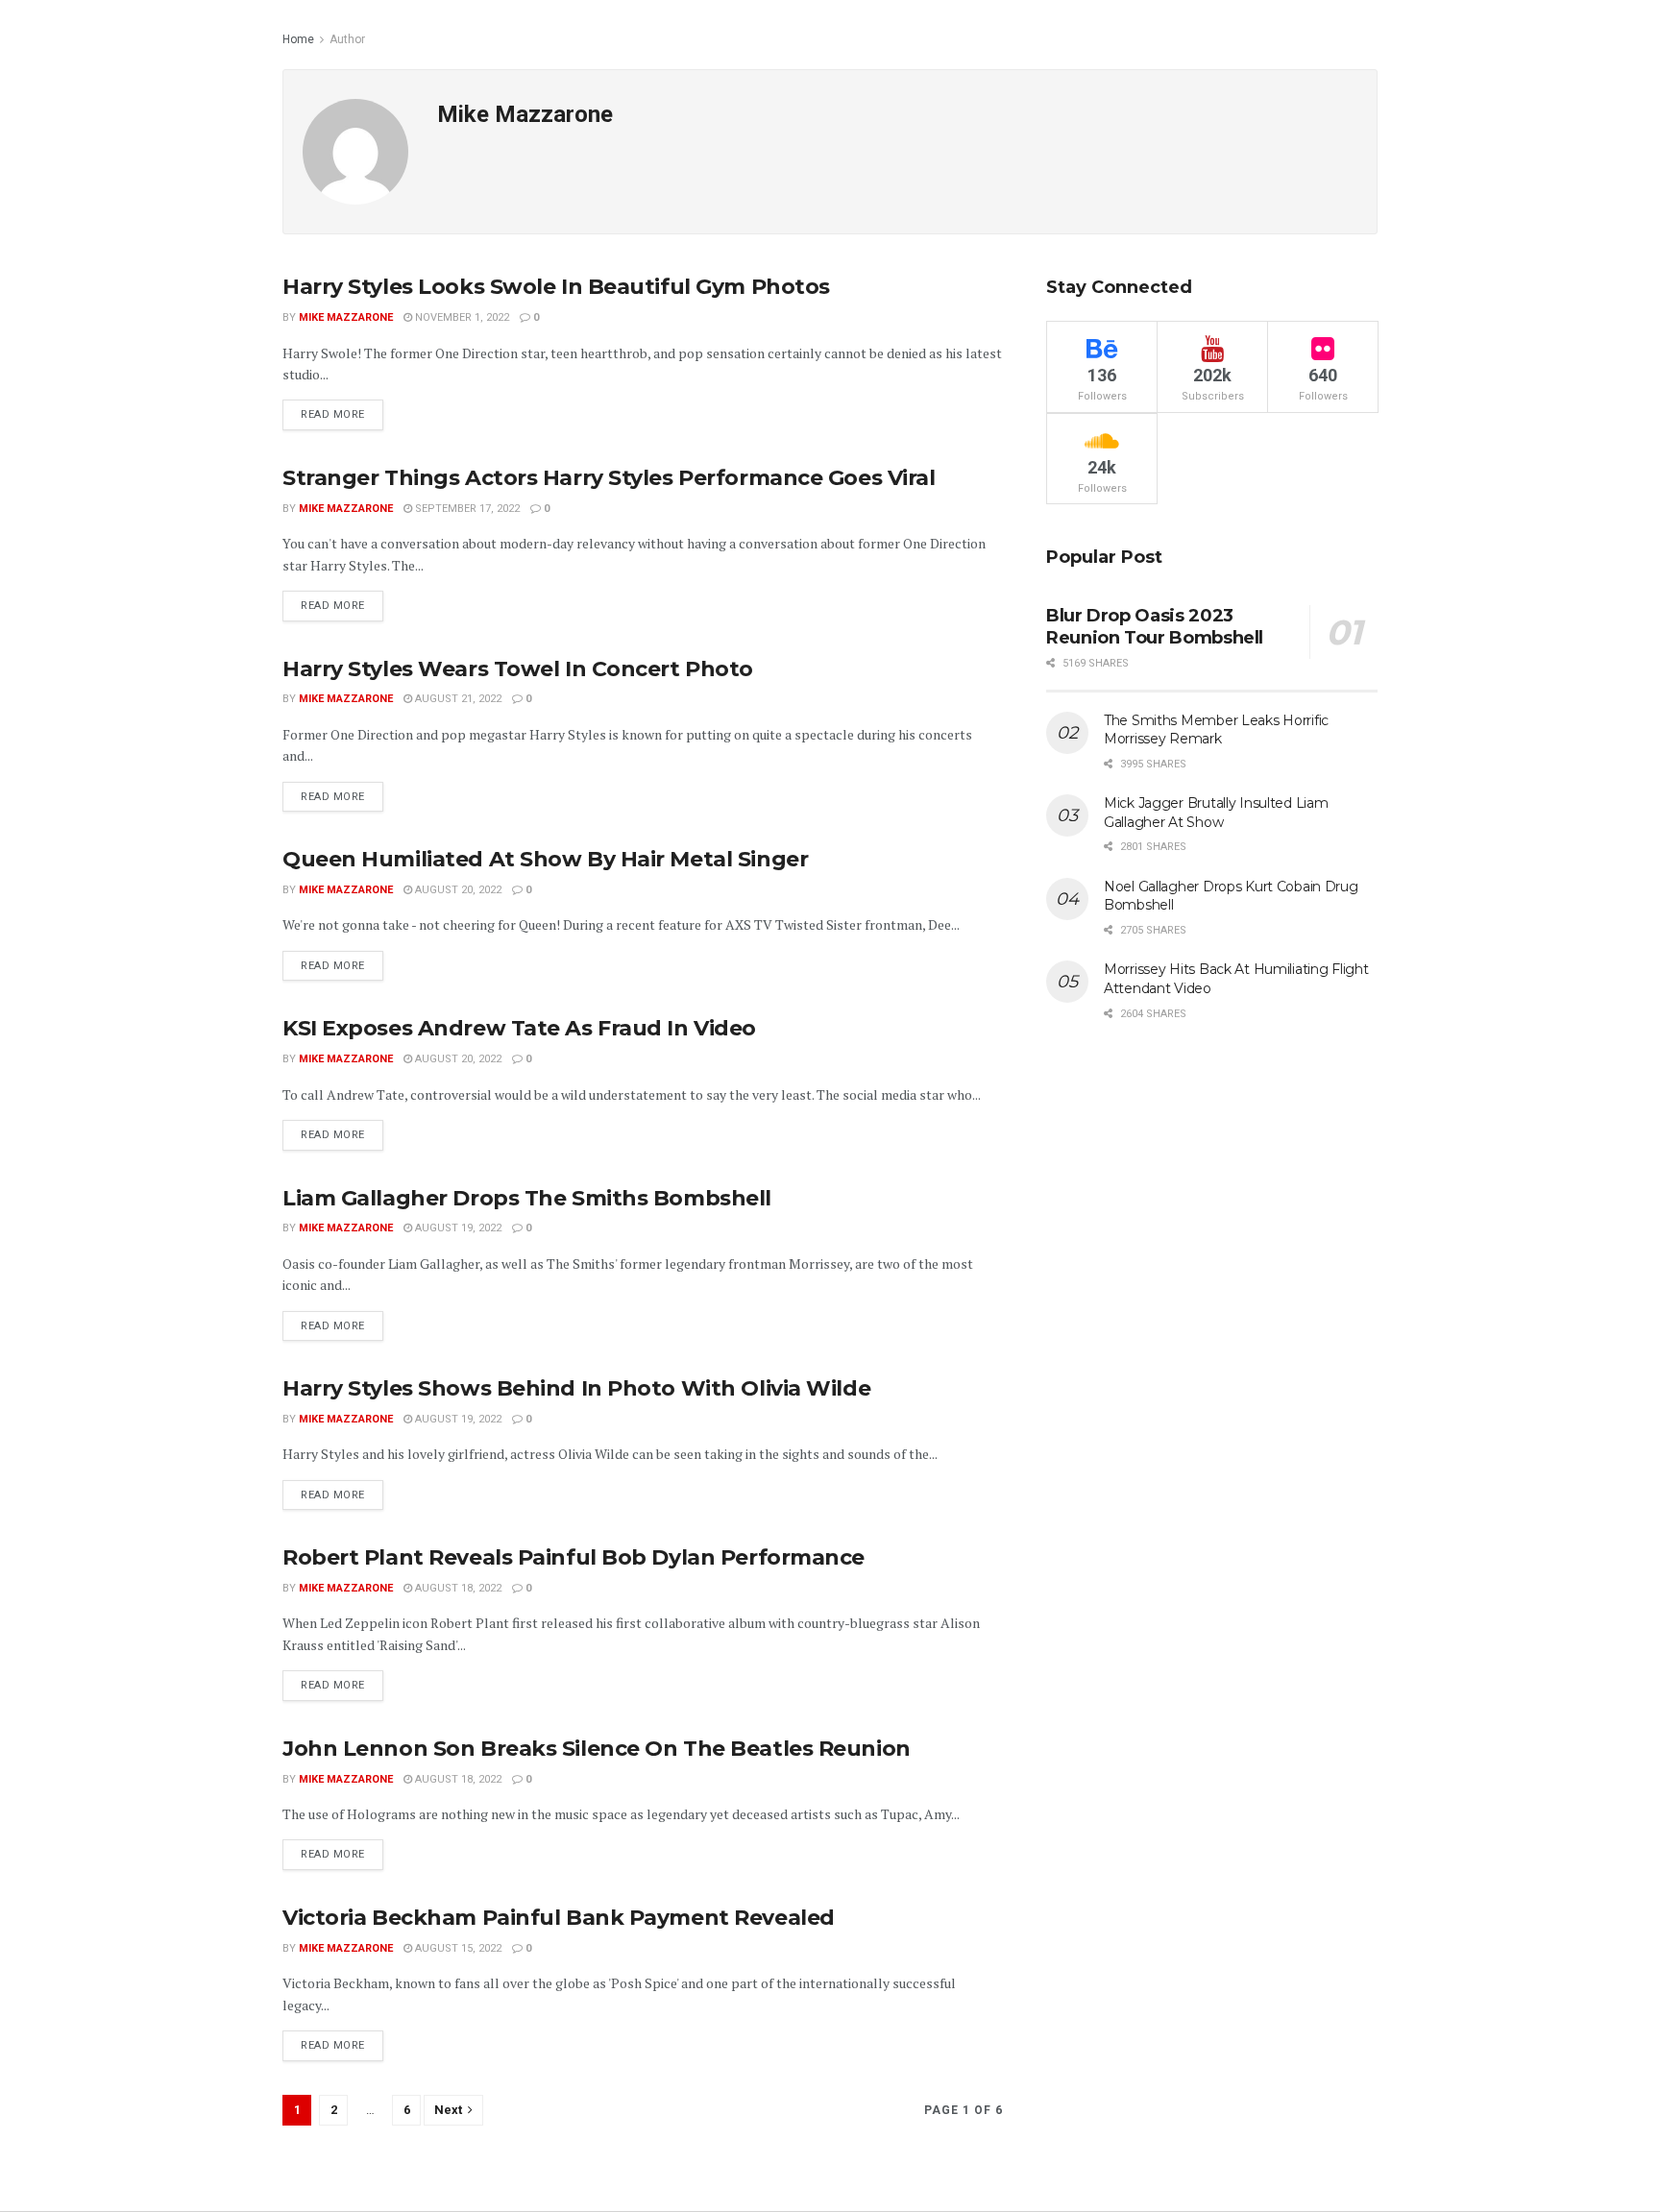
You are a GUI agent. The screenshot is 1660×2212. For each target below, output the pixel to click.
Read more (333, 414)
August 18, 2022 (457, 1588)
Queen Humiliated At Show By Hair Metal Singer (545, 859)
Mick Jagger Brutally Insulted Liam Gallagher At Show (1216, 813)
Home (298, 39)
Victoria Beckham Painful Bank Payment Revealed (559, 1918)
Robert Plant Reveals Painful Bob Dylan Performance (574, 1557)
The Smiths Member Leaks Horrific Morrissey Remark (1216, 730)
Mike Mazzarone (346, 317)
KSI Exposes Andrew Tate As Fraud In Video (519, 1028)
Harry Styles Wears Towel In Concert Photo (518, 669)
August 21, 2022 (457, 699)
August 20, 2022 (457, 890)
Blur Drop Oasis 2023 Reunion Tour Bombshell (1155, 627)
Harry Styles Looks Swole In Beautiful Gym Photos (556, 287)
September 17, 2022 (466, 509)
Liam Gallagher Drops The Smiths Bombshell (527, 1198)
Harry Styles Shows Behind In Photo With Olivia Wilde (576, 1388)
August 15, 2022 (457, 1948)
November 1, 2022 (461, 317)
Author (347, 39)
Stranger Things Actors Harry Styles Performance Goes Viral (609, 478)
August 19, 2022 (457, 1228)
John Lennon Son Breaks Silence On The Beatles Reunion (597, 1749)
